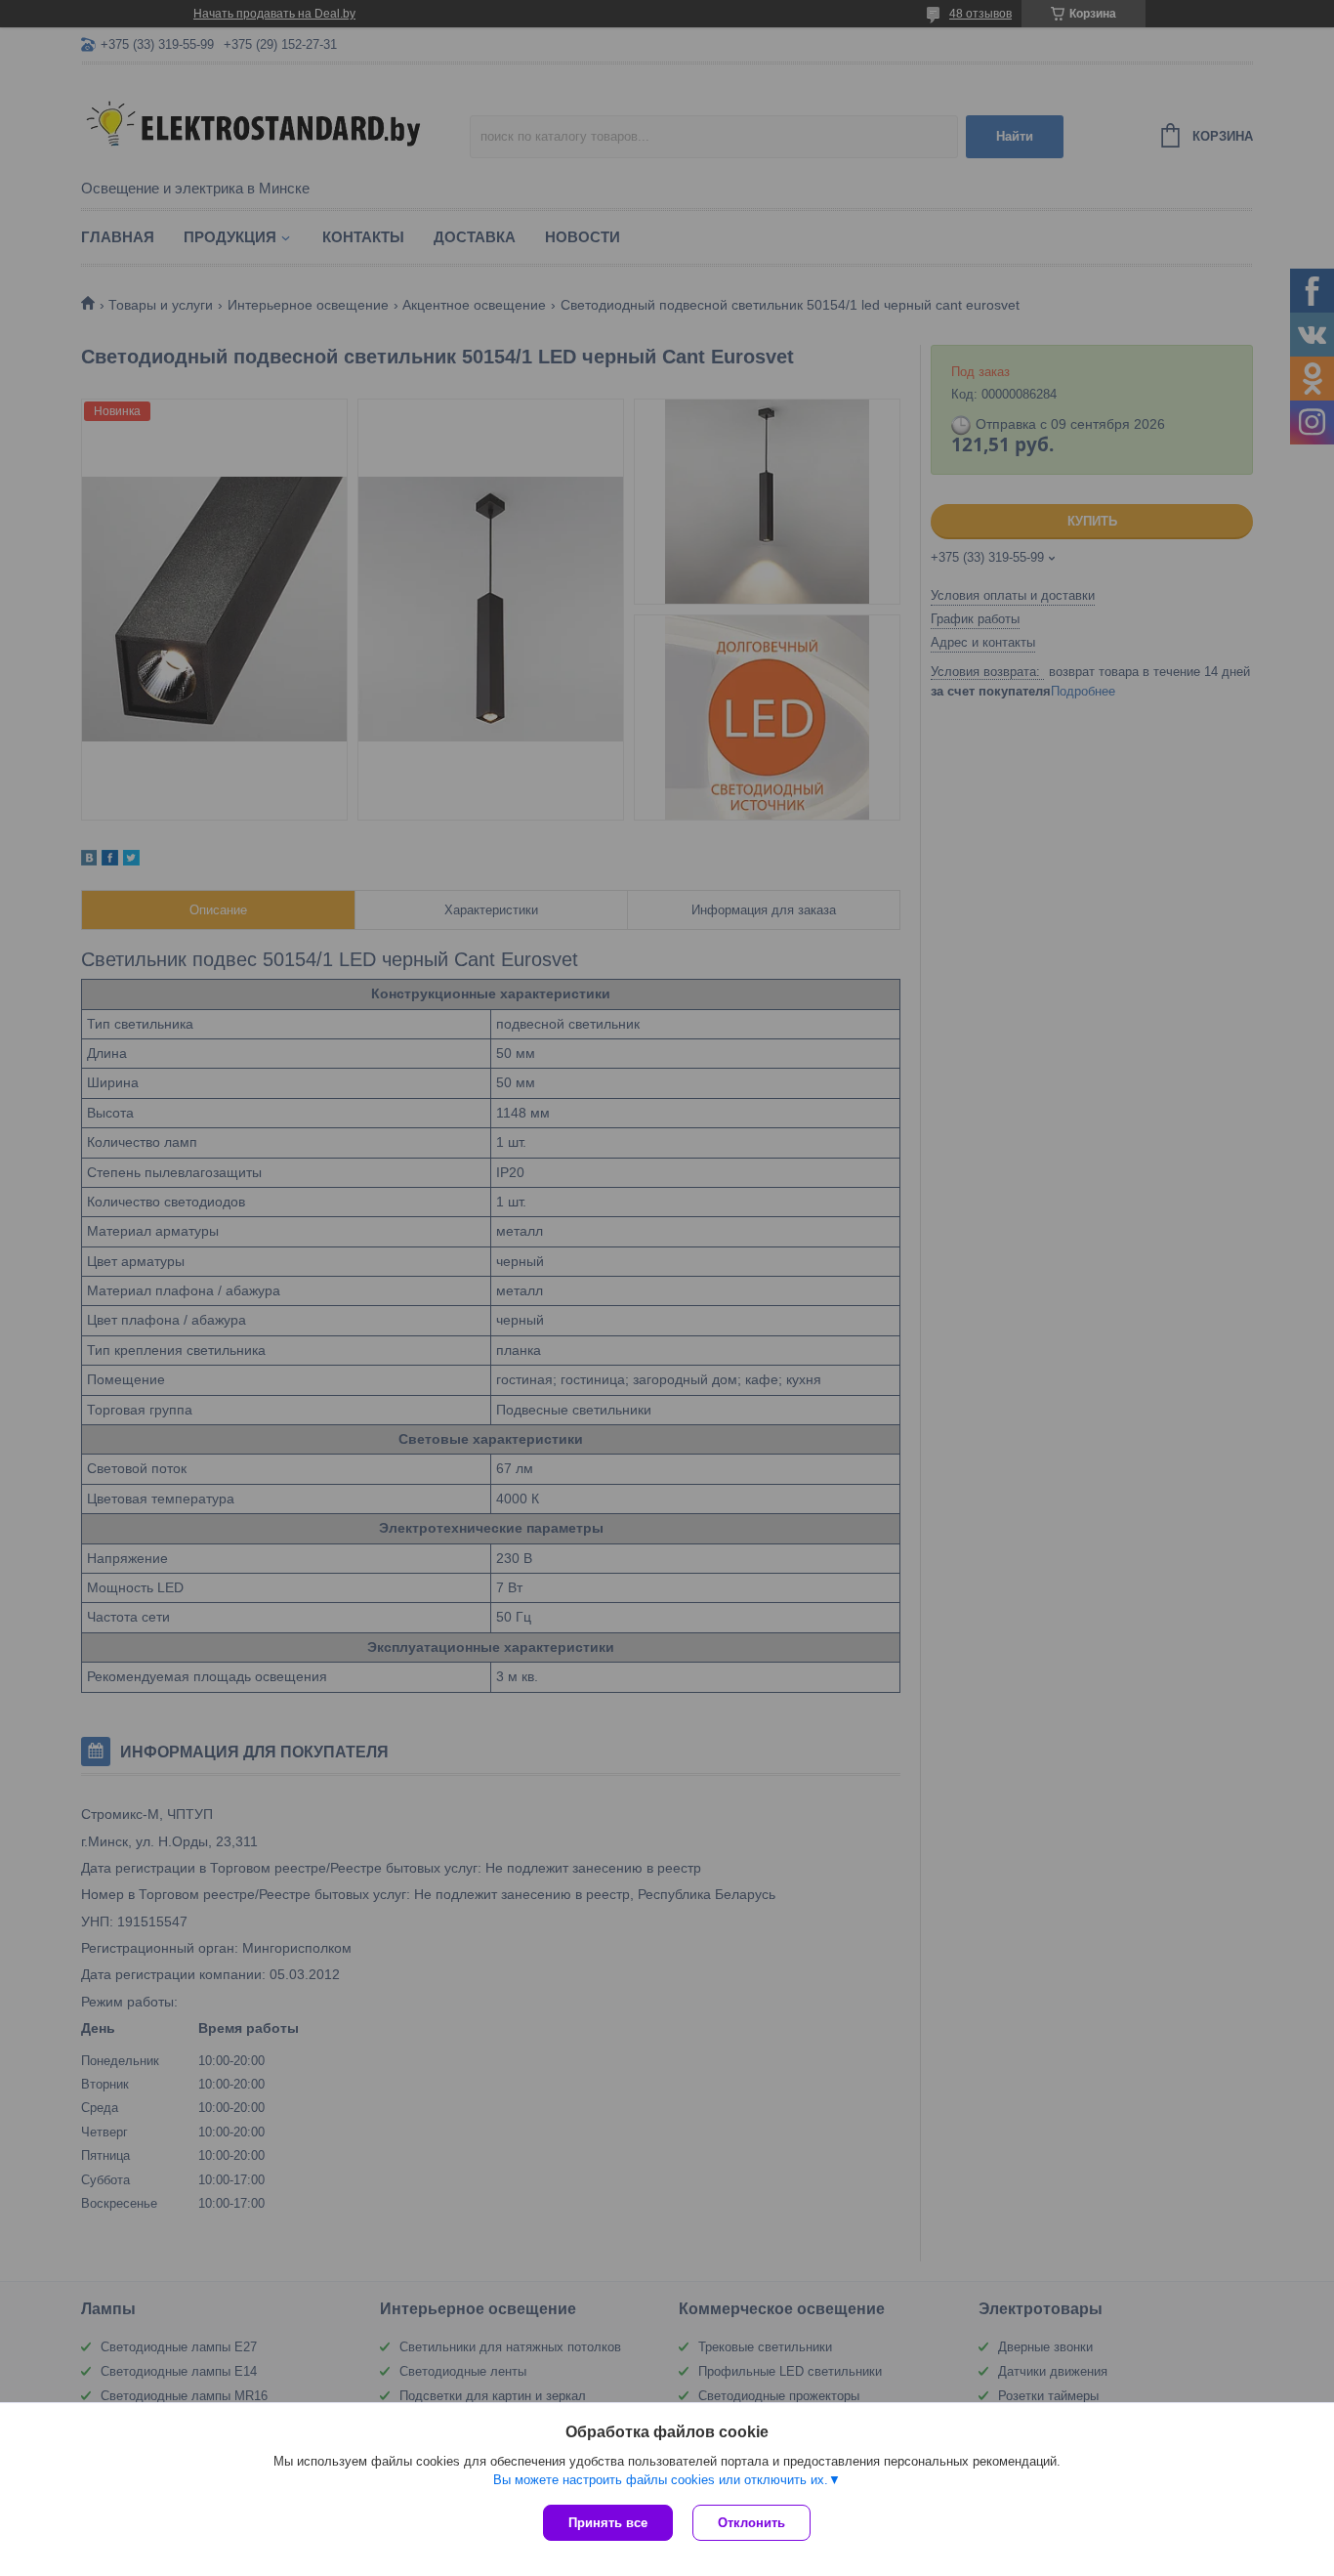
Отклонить (751, 2523)
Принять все (608, 2523)
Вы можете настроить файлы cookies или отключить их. (661, 2480)
